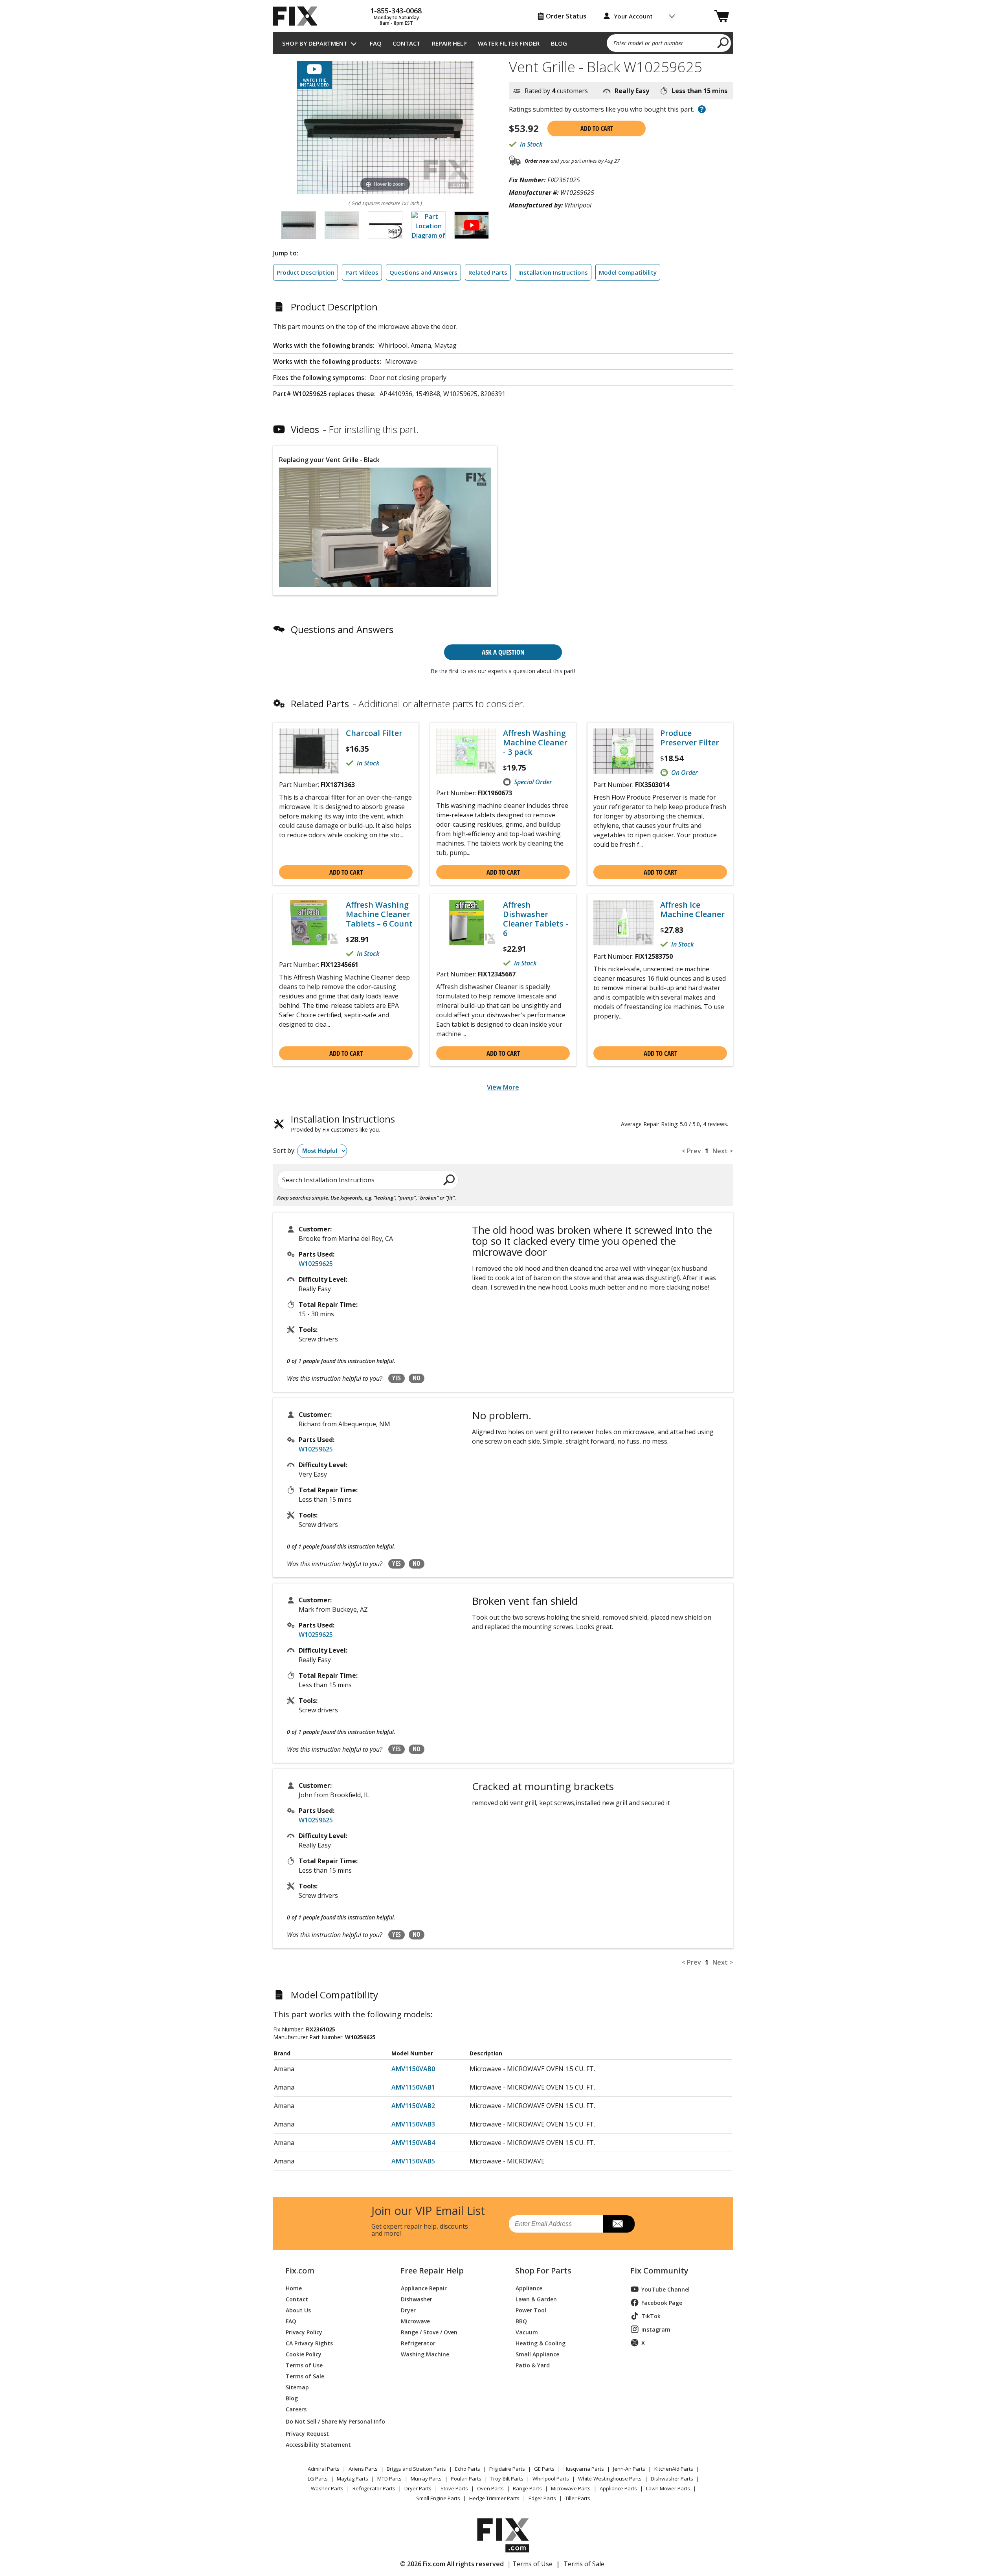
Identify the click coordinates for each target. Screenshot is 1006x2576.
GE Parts (544, 2469)
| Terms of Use (530, 2564)
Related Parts (488, 272)
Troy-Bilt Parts (507, 2479)
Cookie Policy (304, 2354)
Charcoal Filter (374, 733)
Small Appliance (537, 2354)
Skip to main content (503, 26)
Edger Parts (542, 2498)
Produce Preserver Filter (690, 738)
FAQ (376, 43)
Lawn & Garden (536, 2299)
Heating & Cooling (541, 2343)
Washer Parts (327, 2488)
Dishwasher (417, 2299)
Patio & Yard (533, 2365)
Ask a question (503, 652)
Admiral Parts (324, 2469)
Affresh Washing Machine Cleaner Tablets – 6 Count (379, 914)
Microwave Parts (571, 2488)
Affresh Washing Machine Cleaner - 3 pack (535, 743)
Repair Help (449, 43)
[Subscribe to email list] (619, 2224)
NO (417, 1378)
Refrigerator (418, 2343)
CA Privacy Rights (309, 2343)
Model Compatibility (628, 272)
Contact (407, 43)
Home (294, 2288)
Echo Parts (468, 2469)
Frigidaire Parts (507, 2469)
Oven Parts (490, 2488)
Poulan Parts (466, 2479)
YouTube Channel (665, 2289)
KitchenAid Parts (674, 2469)
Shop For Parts (543, 2271)
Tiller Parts (578, 2498)
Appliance (529, 2288)
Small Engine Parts (438, 2498)
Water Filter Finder (509, 43)
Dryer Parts (418, 2488)
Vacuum (527, 2332)
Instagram (656, 2329)
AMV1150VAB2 (413, 2106)
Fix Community (659, 2271)
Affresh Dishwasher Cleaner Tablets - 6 (536, 919)
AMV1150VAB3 (413, 2124)
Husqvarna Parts (584, 2469)
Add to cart (597, 128)
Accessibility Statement (318, 2444)
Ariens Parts (363, 2469)
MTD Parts (389, 2479)
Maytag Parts (352, 2479)
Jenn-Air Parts (629, 2469)
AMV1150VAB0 (413, 2069)
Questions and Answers (423, 272)
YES (397, 1378)
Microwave (415, 2321)
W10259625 (316, 1264)
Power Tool (531, 2310)
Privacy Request (307, 2433)
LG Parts (318, 2479)
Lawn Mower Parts (668, 2488)
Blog (559, 43)
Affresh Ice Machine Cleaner (692, 910)
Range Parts (527, 2488)
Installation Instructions (553, 272)
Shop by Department (315, 43)
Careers (296, 2409)
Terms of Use (304, 2365)
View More (503, 1087)
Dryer (408, 2310)
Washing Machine (425, 2354)
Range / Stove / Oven (429, 2332)
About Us (298, 2310)
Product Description (306, 272)
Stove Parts (454, 2488)
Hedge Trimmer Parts (494, 2498)
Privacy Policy (304, 2332)
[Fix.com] (299, 16)
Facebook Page (662, 2303)
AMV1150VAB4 (413, 2143)
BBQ (521, 2321)
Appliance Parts (618, 2488)
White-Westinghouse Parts (610, 2479)
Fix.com (300, 2271)
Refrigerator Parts (374, 2488)
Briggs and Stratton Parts (416, 2469)
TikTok (651, 2316)
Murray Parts (426, 2479)
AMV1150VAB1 (413, 2087)
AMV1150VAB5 (413, 2161)
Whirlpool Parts (551, 2479)
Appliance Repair (424, 2288)
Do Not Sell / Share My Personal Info (332, 2421)
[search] (723, 42)
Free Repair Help (432, 2271)
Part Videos (362, 272)
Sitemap (297, 2387)
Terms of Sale (305, 2376)
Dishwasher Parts (672, 2479)
